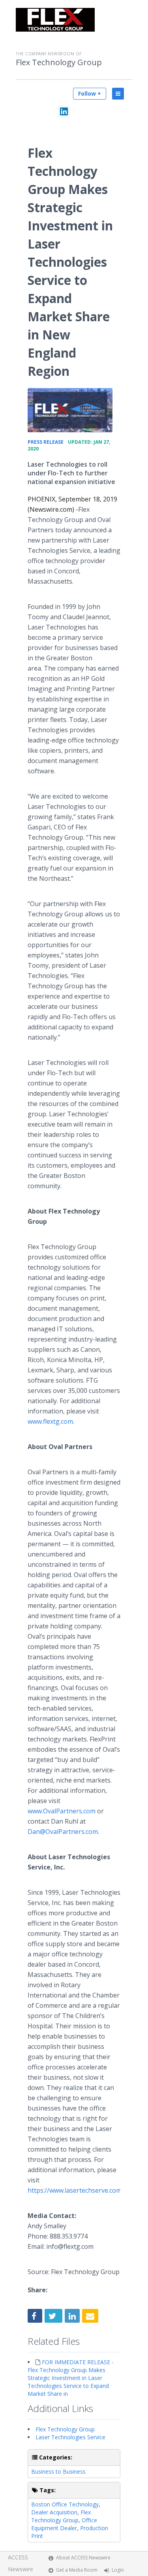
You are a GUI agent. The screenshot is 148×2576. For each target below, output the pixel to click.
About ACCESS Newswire (83, 2558)
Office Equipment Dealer (64, 2524)
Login (118, 2570)
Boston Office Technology (65, 2504)
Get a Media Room (77, 2570)
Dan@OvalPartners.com (63, 1832)
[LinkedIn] (64, 111)
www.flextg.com (50, 1421)
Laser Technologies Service (70, 2437)
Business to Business (58, 2471)
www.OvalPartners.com (62, 1811)
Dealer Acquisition (54, 2512)
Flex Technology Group (59, 62)
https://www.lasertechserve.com (75, 2190)
